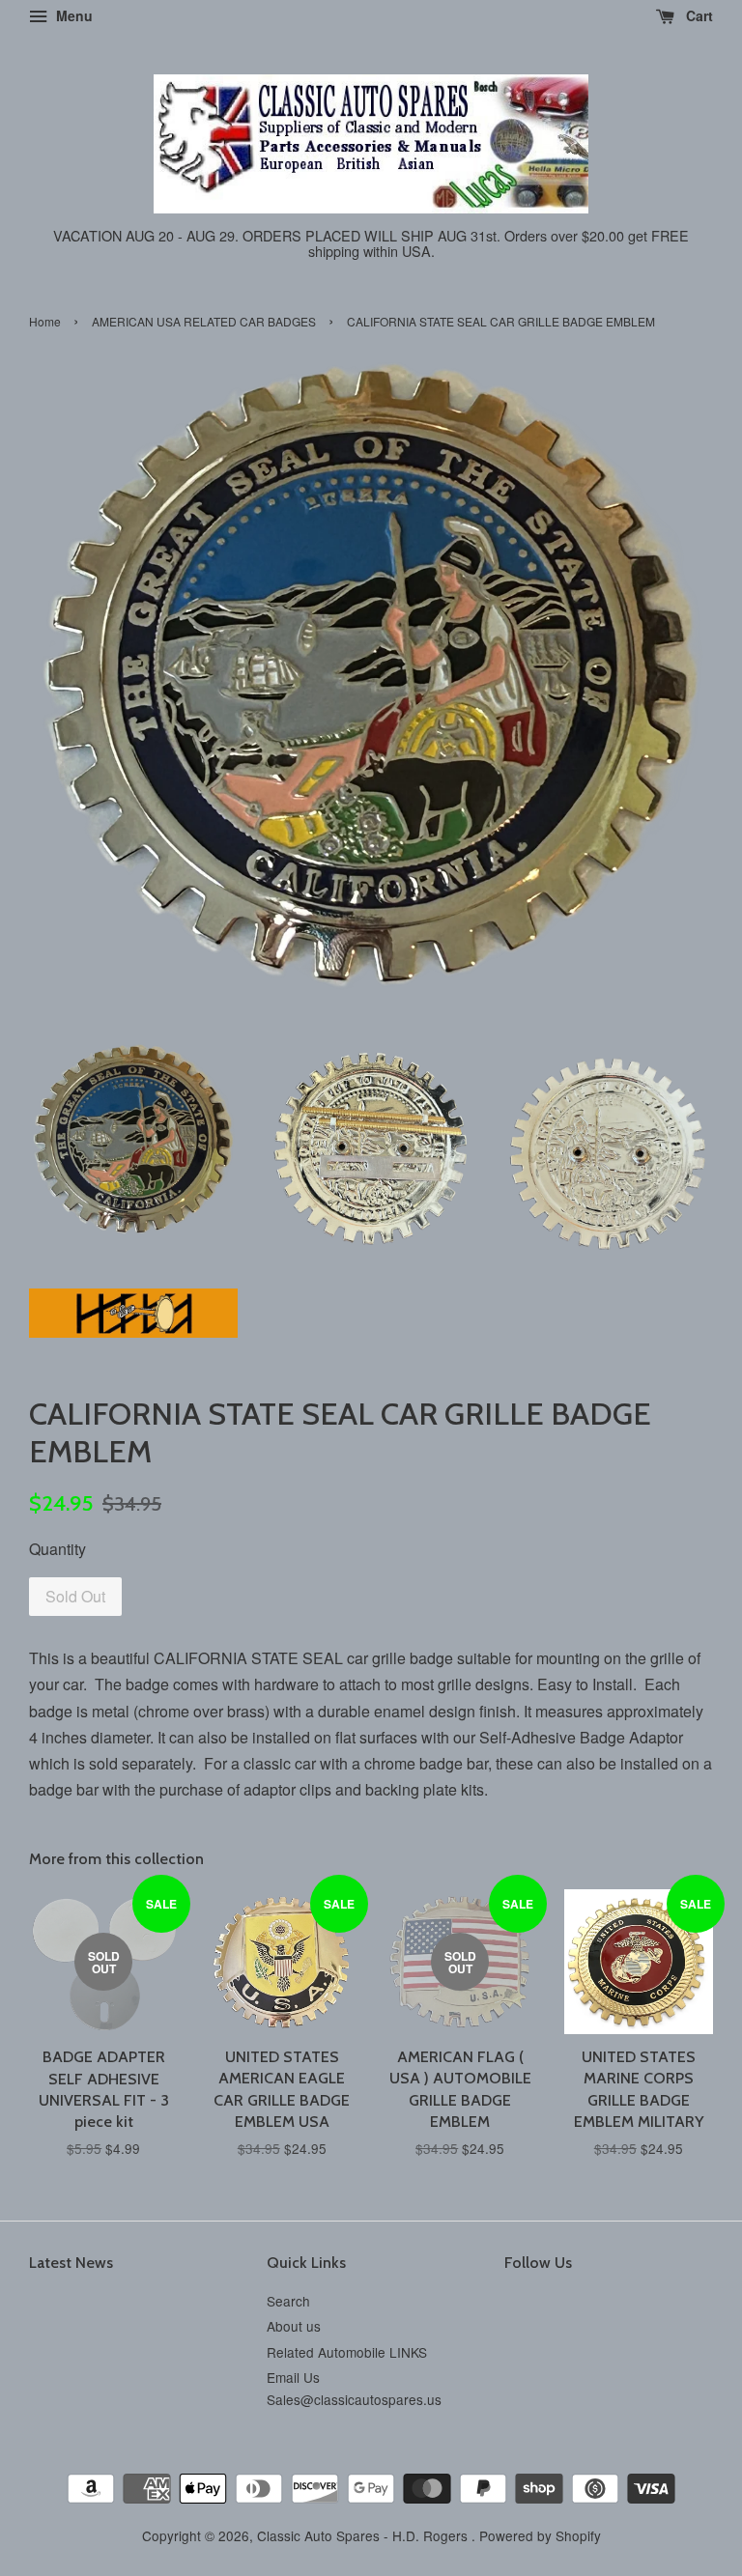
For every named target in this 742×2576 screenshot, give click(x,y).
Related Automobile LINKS (347, 2352)
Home (45, 321)
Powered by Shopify (540, 2535)
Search (288, 2301)
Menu (72, 15)
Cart (698, 15)
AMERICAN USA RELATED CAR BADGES (204, 321)
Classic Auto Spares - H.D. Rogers (364, 2535)
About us (294, 2326)
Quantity (57, 1549)
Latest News (71, 2263)
